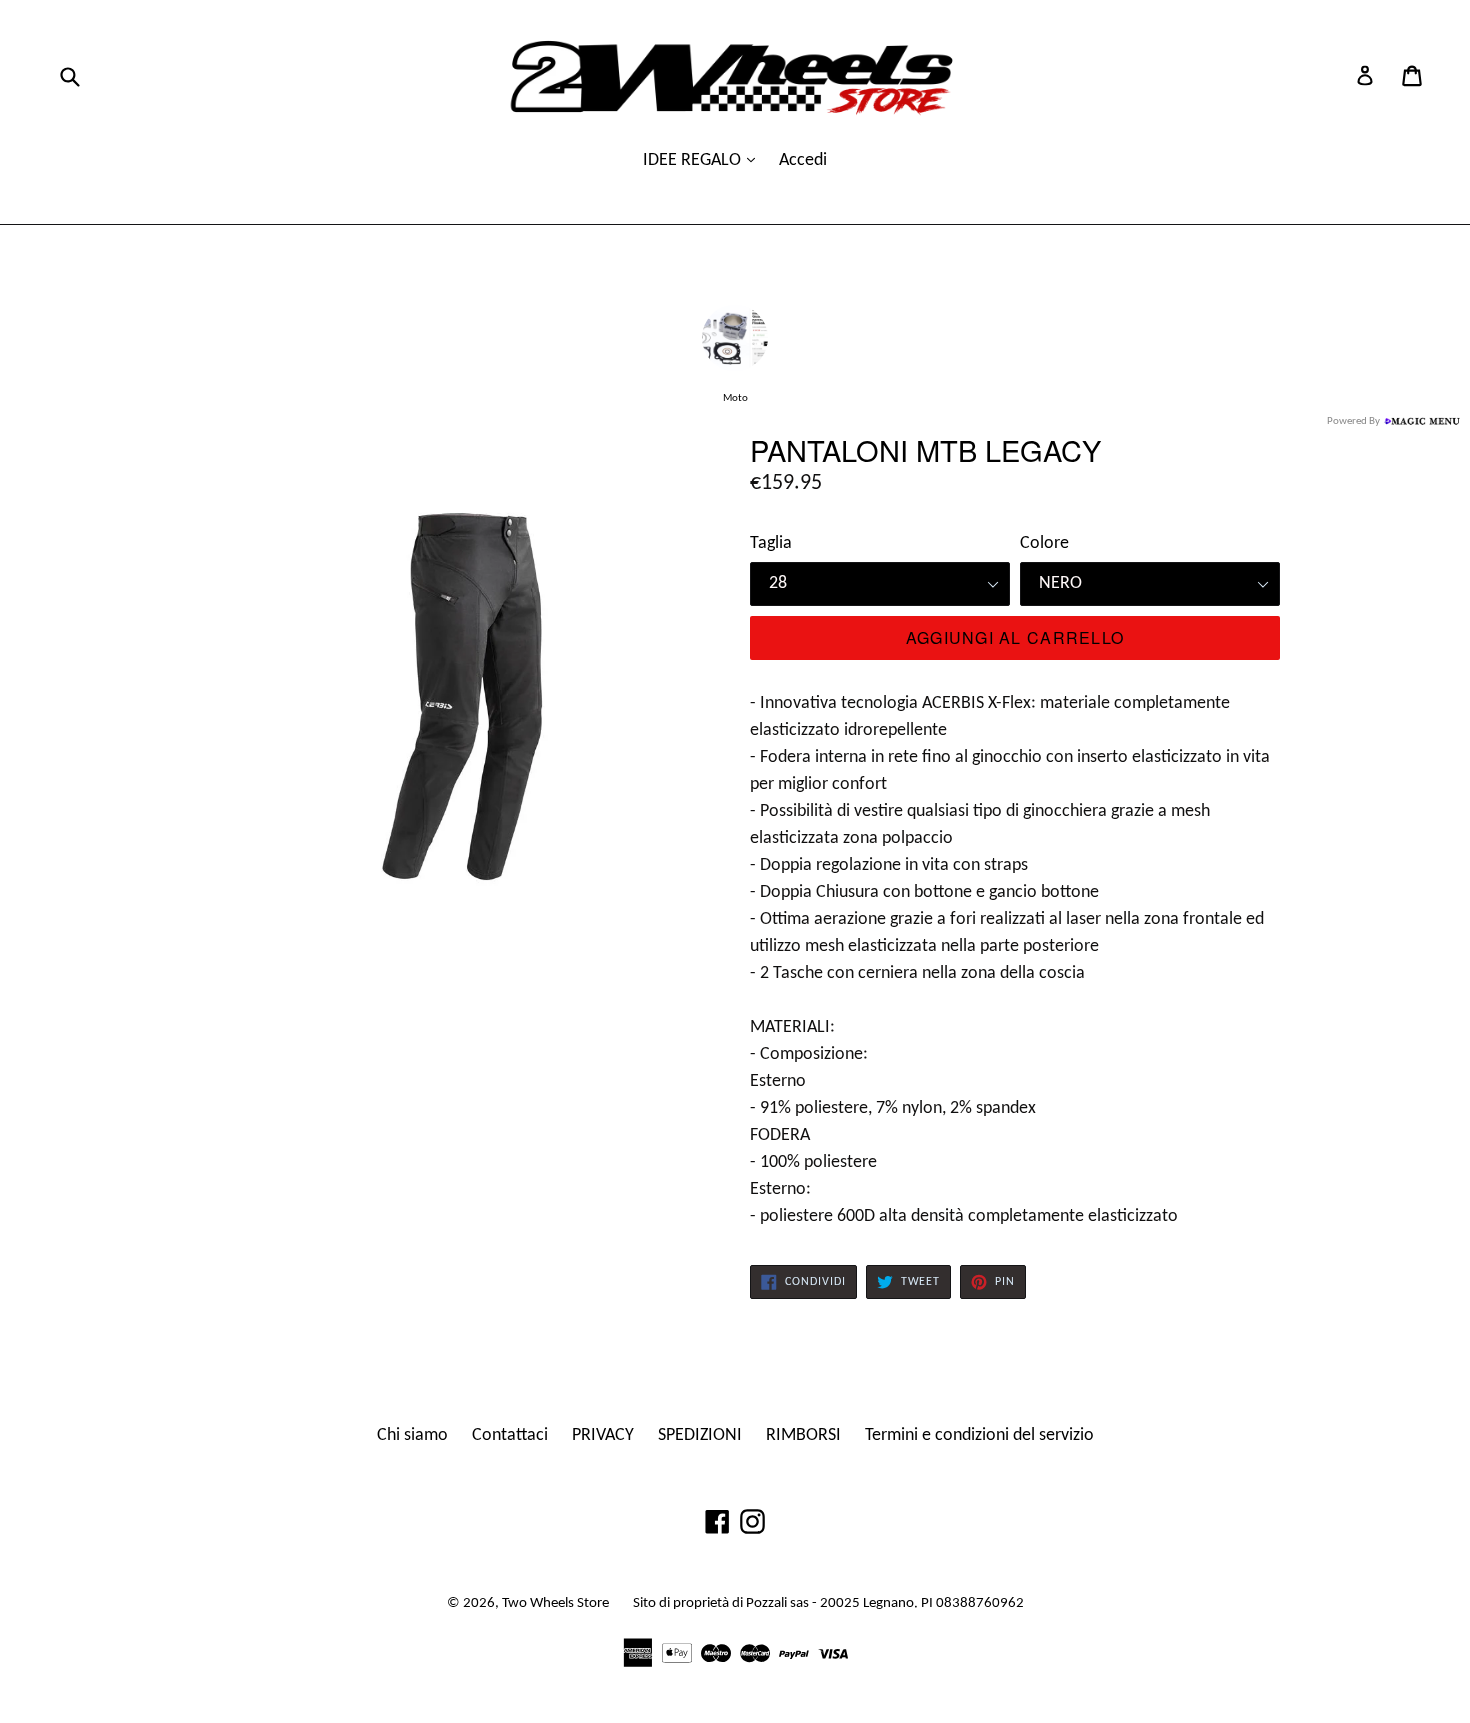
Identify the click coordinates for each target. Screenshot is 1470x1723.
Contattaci (510, 1435)
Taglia (771, 543)
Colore (1044, 543)
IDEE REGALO (694, 160)
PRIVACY (603, 1435)
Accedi (803, 160)
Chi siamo (412, 1435)
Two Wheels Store (555, 1603)
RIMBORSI (803, 1435)
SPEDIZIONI (700, 1435)
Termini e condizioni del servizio (979, 1435)
